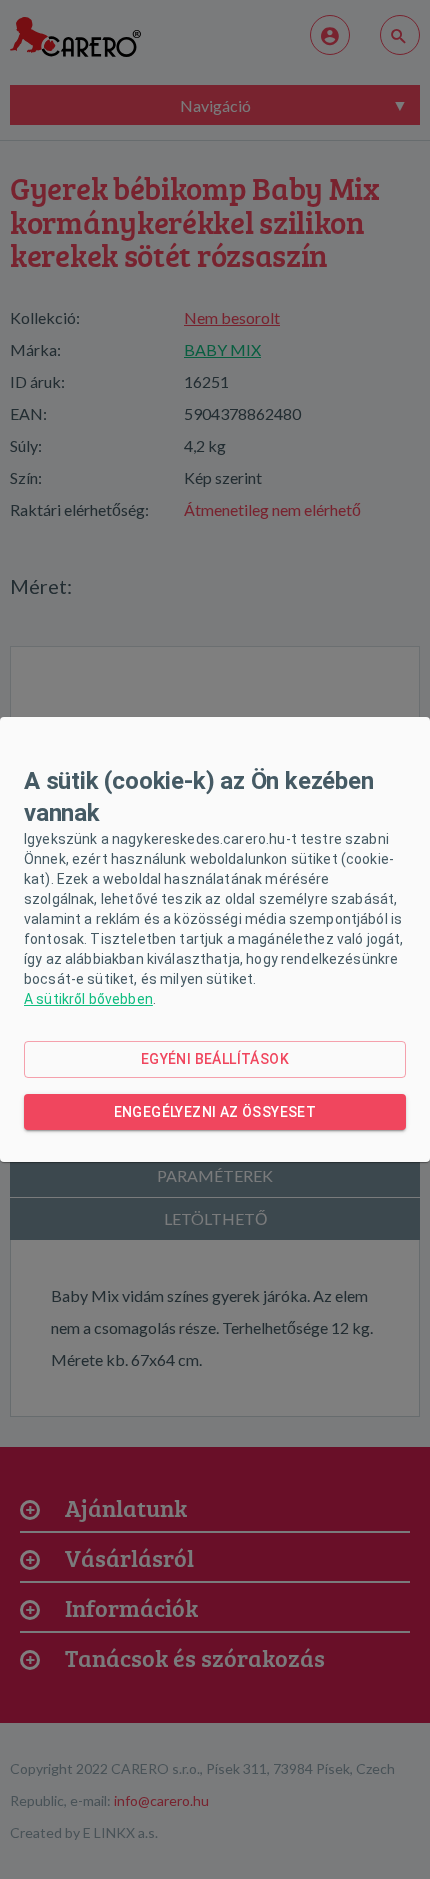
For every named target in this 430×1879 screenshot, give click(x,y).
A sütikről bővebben (88, 999)
